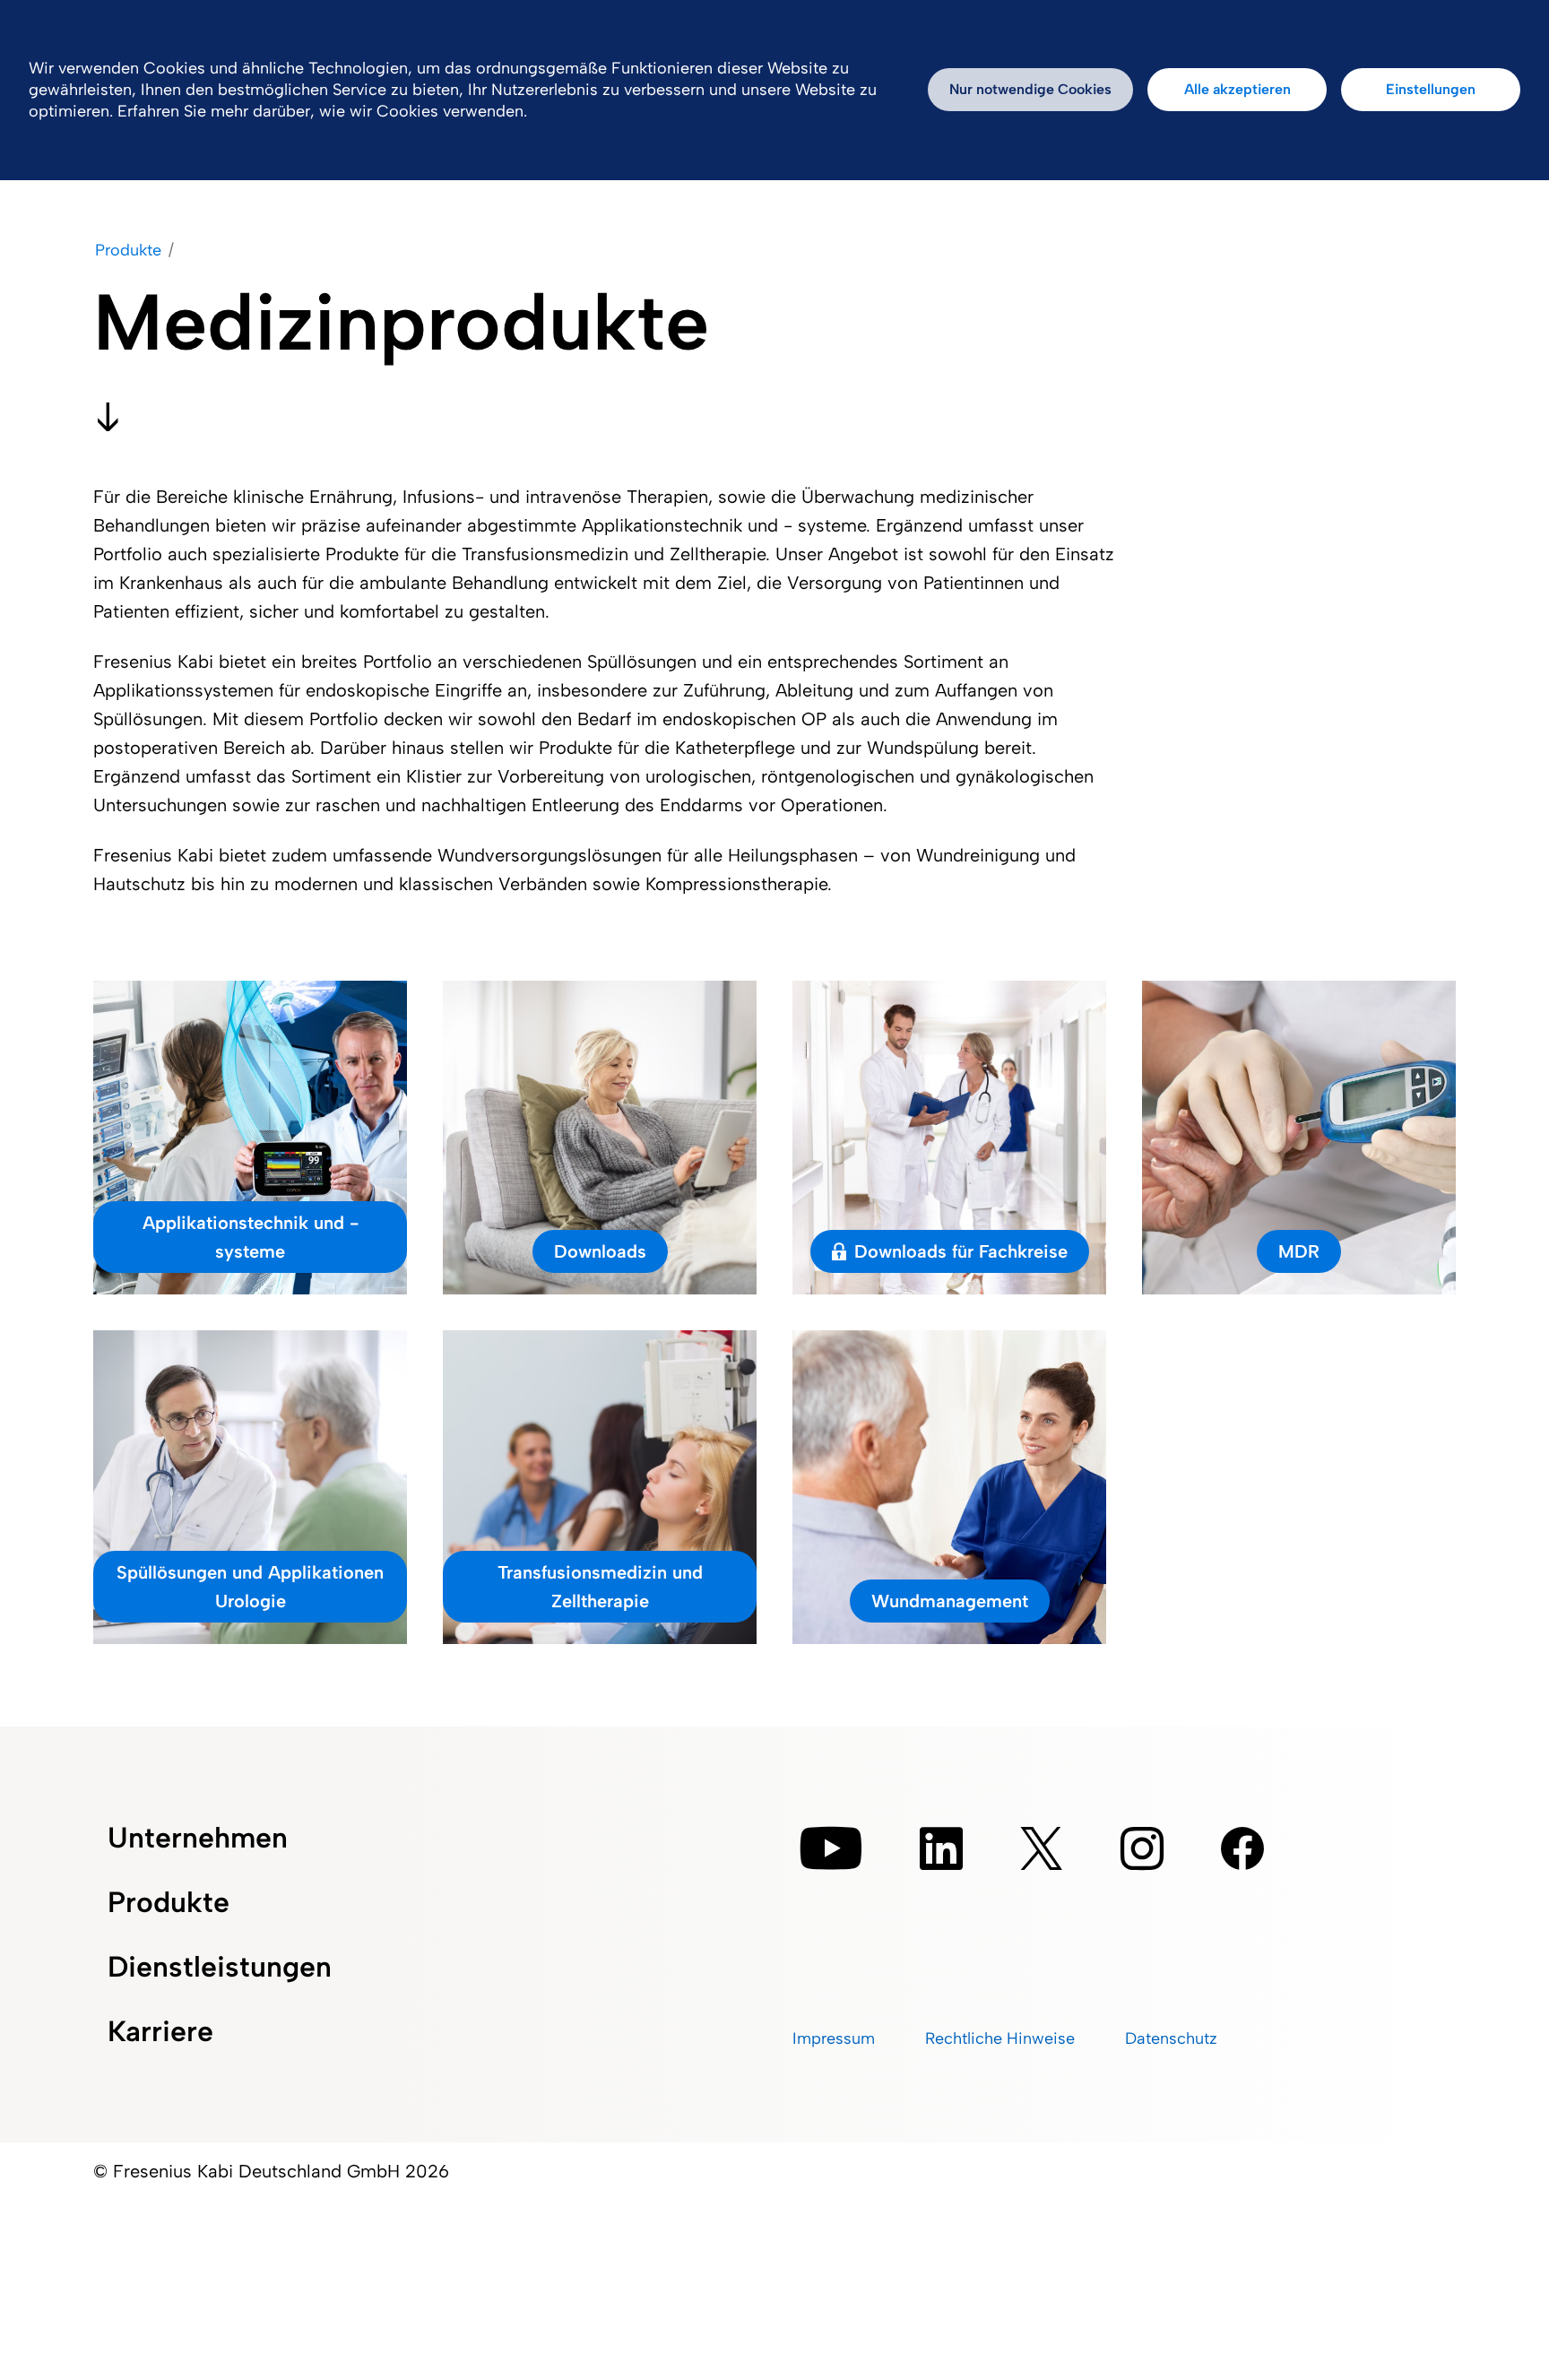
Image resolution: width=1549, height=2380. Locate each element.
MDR (1299, 1251)
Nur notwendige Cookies (1030, 89)
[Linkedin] (941, 1848)
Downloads (600, 1251)
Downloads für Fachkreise (961, 1251)
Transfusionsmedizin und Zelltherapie (600, 1587)
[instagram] (1142, 1848)
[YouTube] (831, 1848)
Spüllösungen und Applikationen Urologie (250, 1587)
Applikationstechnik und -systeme (251, 1237)
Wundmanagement (950, 1601)
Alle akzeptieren (1237, 89)
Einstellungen (1431, 89)
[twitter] (1042, 1848)
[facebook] (1242, 1848)
